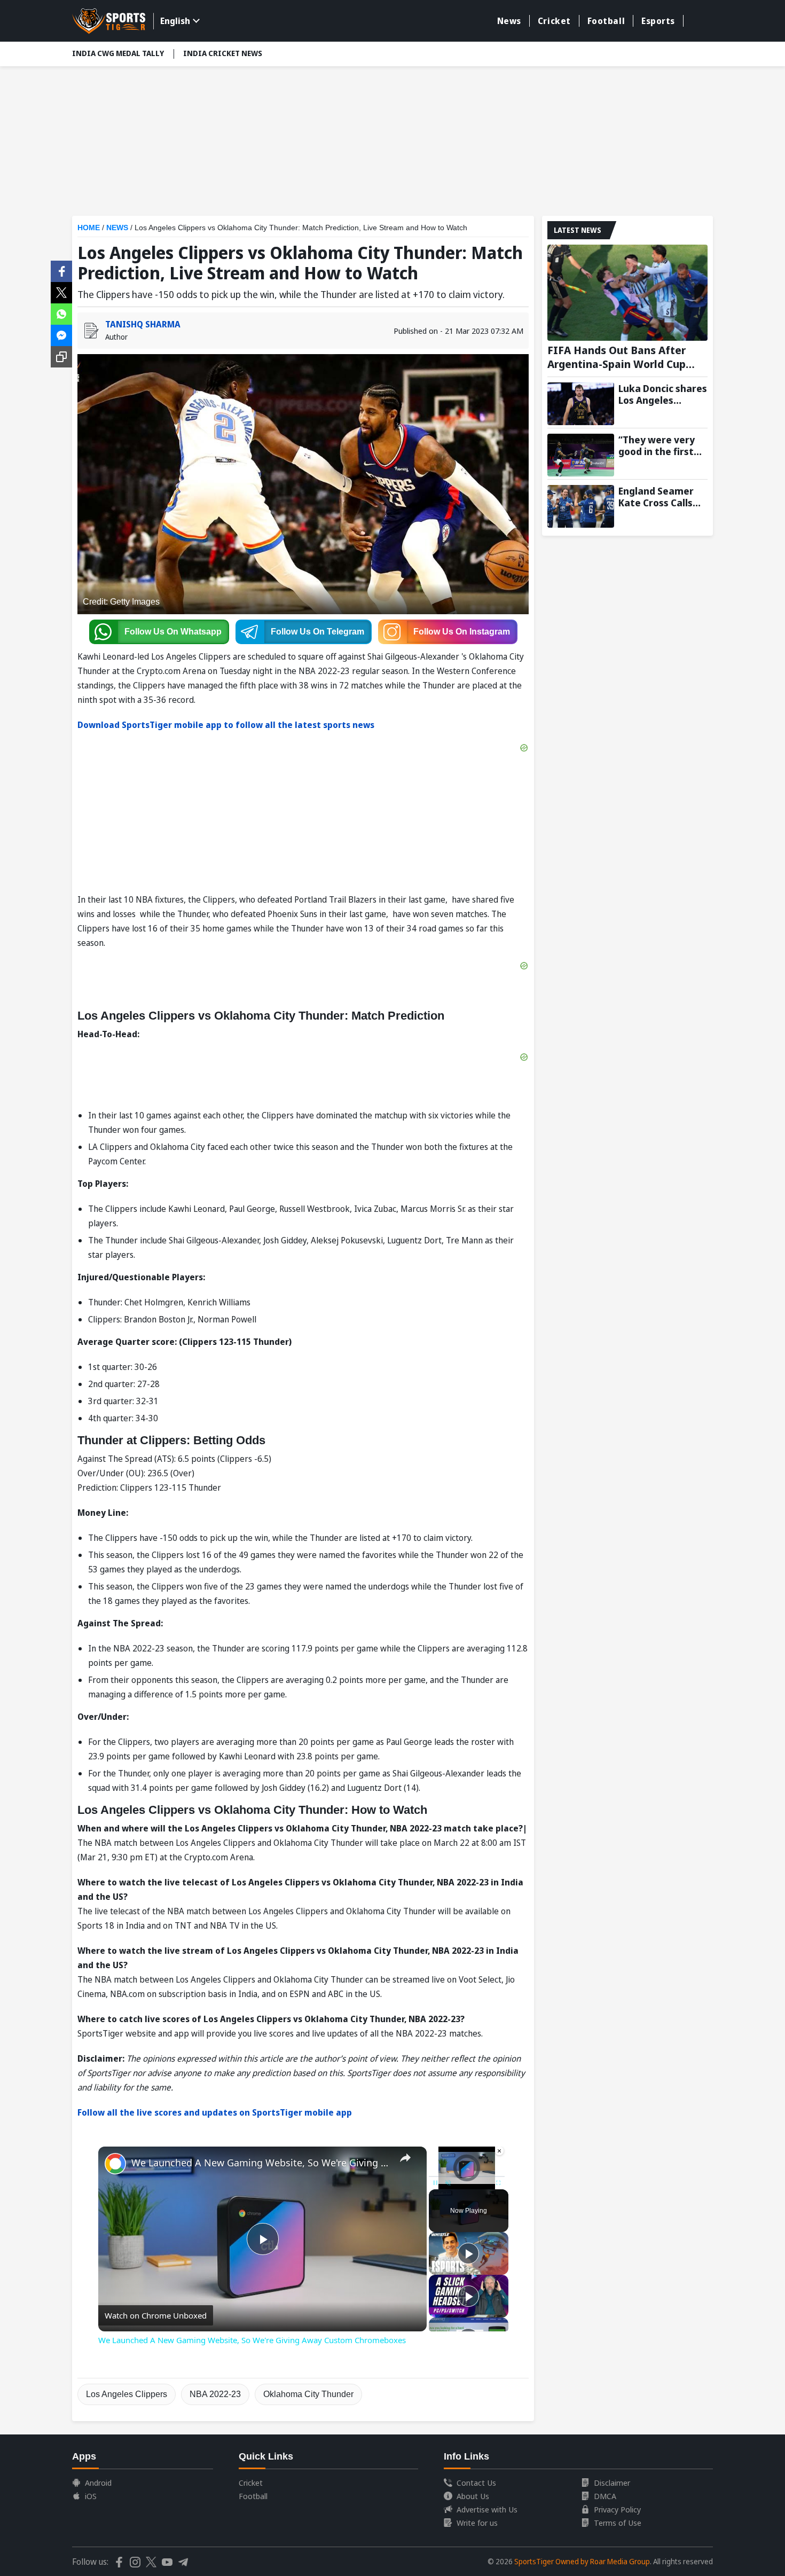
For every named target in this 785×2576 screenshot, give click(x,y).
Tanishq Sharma (143, 324)
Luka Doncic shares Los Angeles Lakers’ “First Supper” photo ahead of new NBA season (663, 394)
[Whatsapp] (61, 313)
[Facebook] (61, 270)
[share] (405, 2158)
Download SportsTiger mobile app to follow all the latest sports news (226, 725)
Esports (658, 21)
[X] (61, 292)
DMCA (605, 2496)
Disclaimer (612, 2483)
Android (98, 2483)
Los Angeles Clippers (127, 2394)
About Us (473, 2496)
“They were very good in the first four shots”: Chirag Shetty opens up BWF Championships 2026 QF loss (662, 445)
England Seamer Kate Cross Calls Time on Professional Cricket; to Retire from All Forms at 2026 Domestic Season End (659, 497)
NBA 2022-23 (215, 2394)
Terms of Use (618, 2523)
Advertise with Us (487, 2509)
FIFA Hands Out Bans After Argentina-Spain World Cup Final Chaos (617, 357)
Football (606, 21)
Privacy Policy (617, 2509)
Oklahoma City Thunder (308, 2394)
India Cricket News (223, 53)
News (509, 21)
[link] (115, 2164)
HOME (89, 228)
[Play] (468, 2253)
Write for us (477, 2523)
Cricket (554, 21)
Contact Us (476, 2483)
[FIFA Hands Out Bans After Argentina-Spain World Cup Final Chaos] (627, 293)
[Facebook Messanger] (61, 334)
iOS (91, 2496)
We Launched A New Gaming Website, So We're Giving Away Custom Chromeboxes (261, 2163)
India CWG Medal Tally (118, 53)
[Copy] (61, 357)
